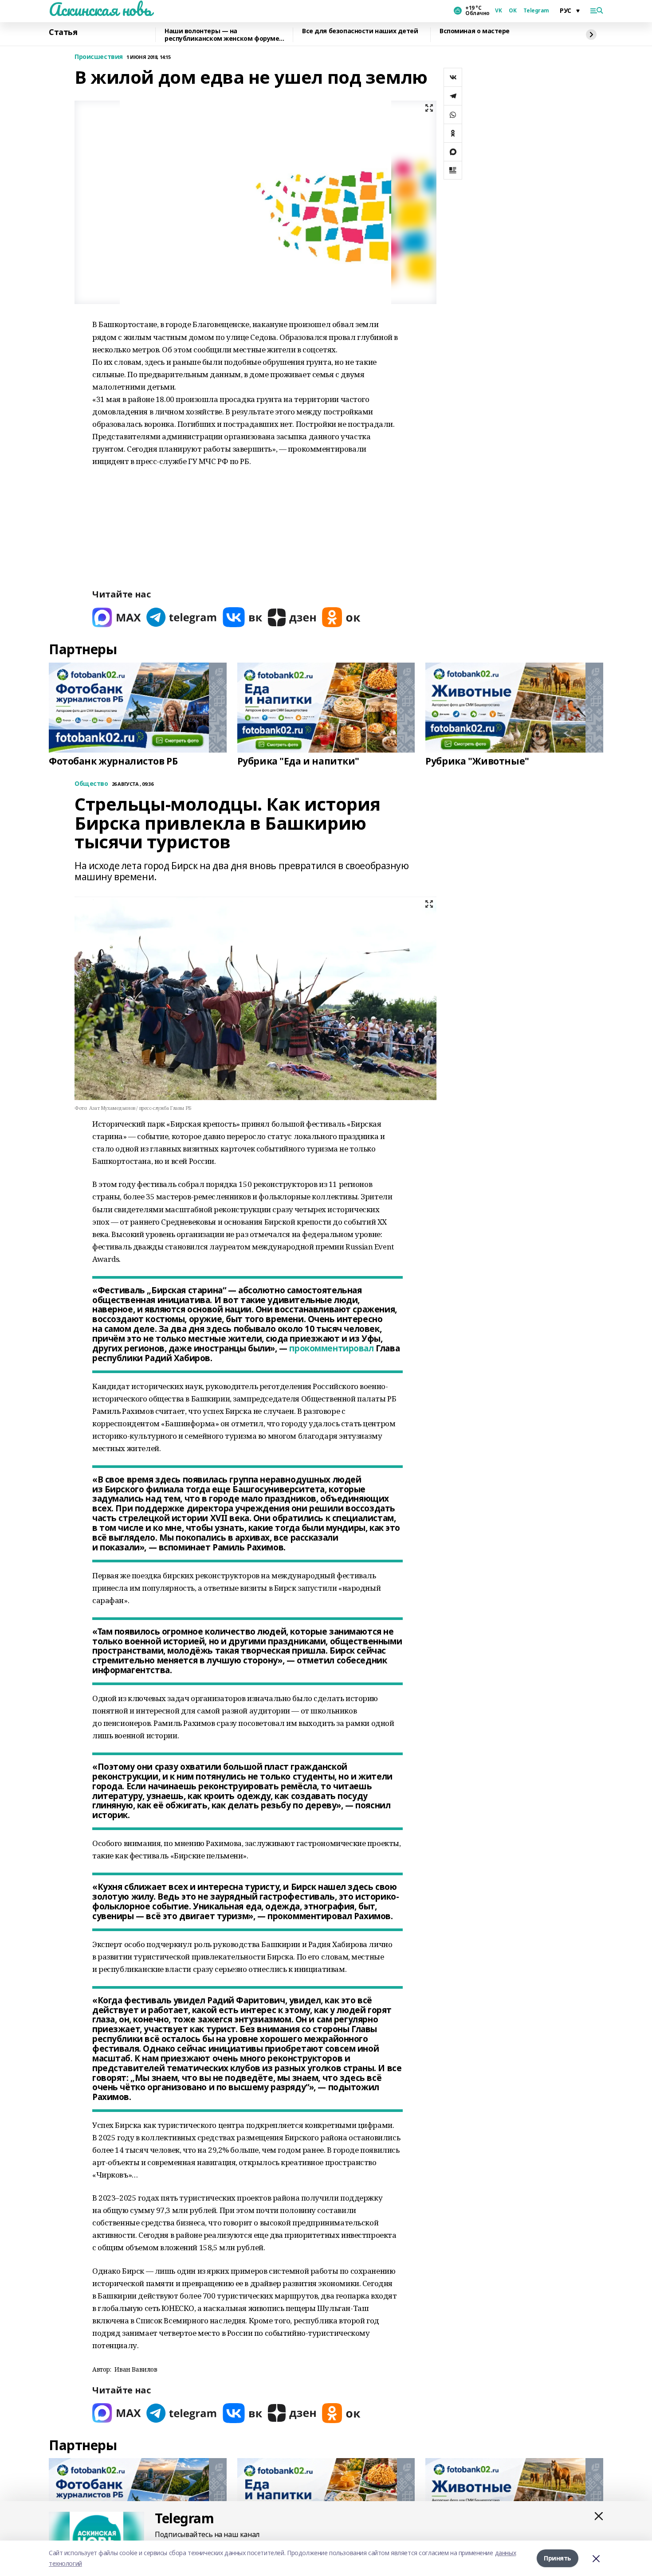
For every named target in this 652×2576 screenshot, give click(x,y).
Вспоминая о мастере (475, 31)
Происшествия (99, 57)
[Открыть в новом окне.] (117, 617)
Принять (558, 2558)
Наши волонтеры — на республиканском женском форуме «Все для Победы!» (222, 35)
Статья (63, 32)
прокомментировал (331, 1348)
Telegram (536, 11)
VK (498, 11)
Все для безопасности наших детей (360, 31)
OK (513, 11)
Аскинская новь (100, 9)
